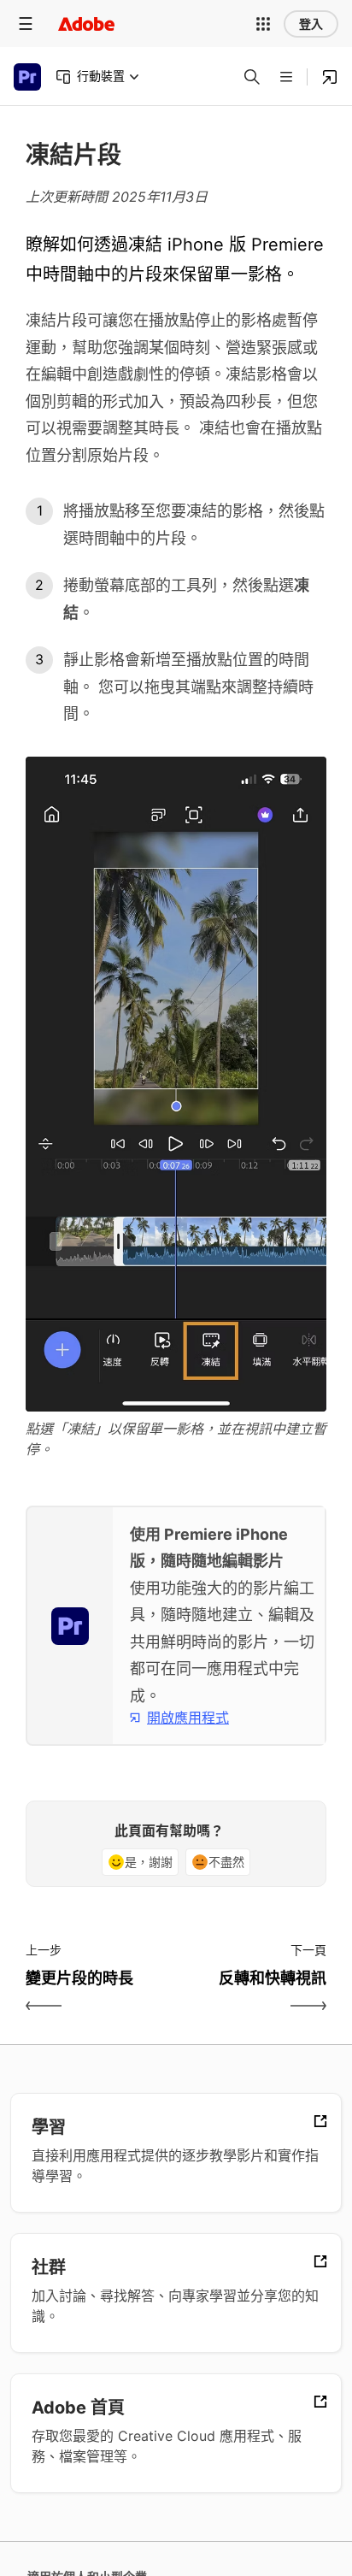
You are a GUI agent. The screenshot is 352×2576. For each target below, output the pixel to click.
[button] (263, 24)
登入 (311, 24)
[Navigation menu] (26, 24)
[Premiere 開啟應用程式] (330, 77)
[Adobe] (86, 24)
